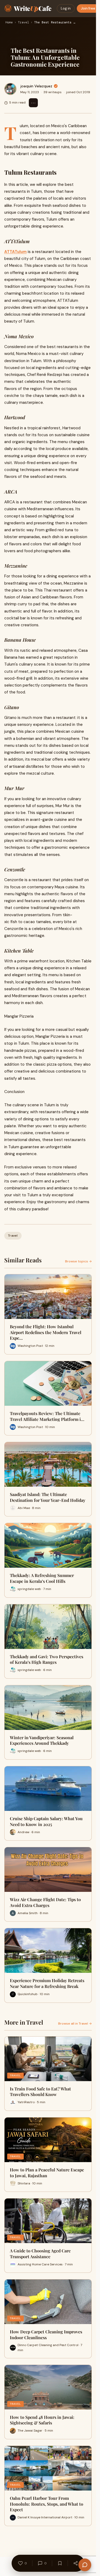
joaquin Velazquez (36, 86)
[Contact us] (85, 2565)
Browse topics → (78, 1261)
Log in (66, 8)
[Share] (76, 2563)
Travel (23, 23)
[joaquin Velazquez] (10, 89)
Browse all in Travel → (75, 2024)
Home (9, 23)
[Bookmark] (60, 2563)
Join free (88, 8)
